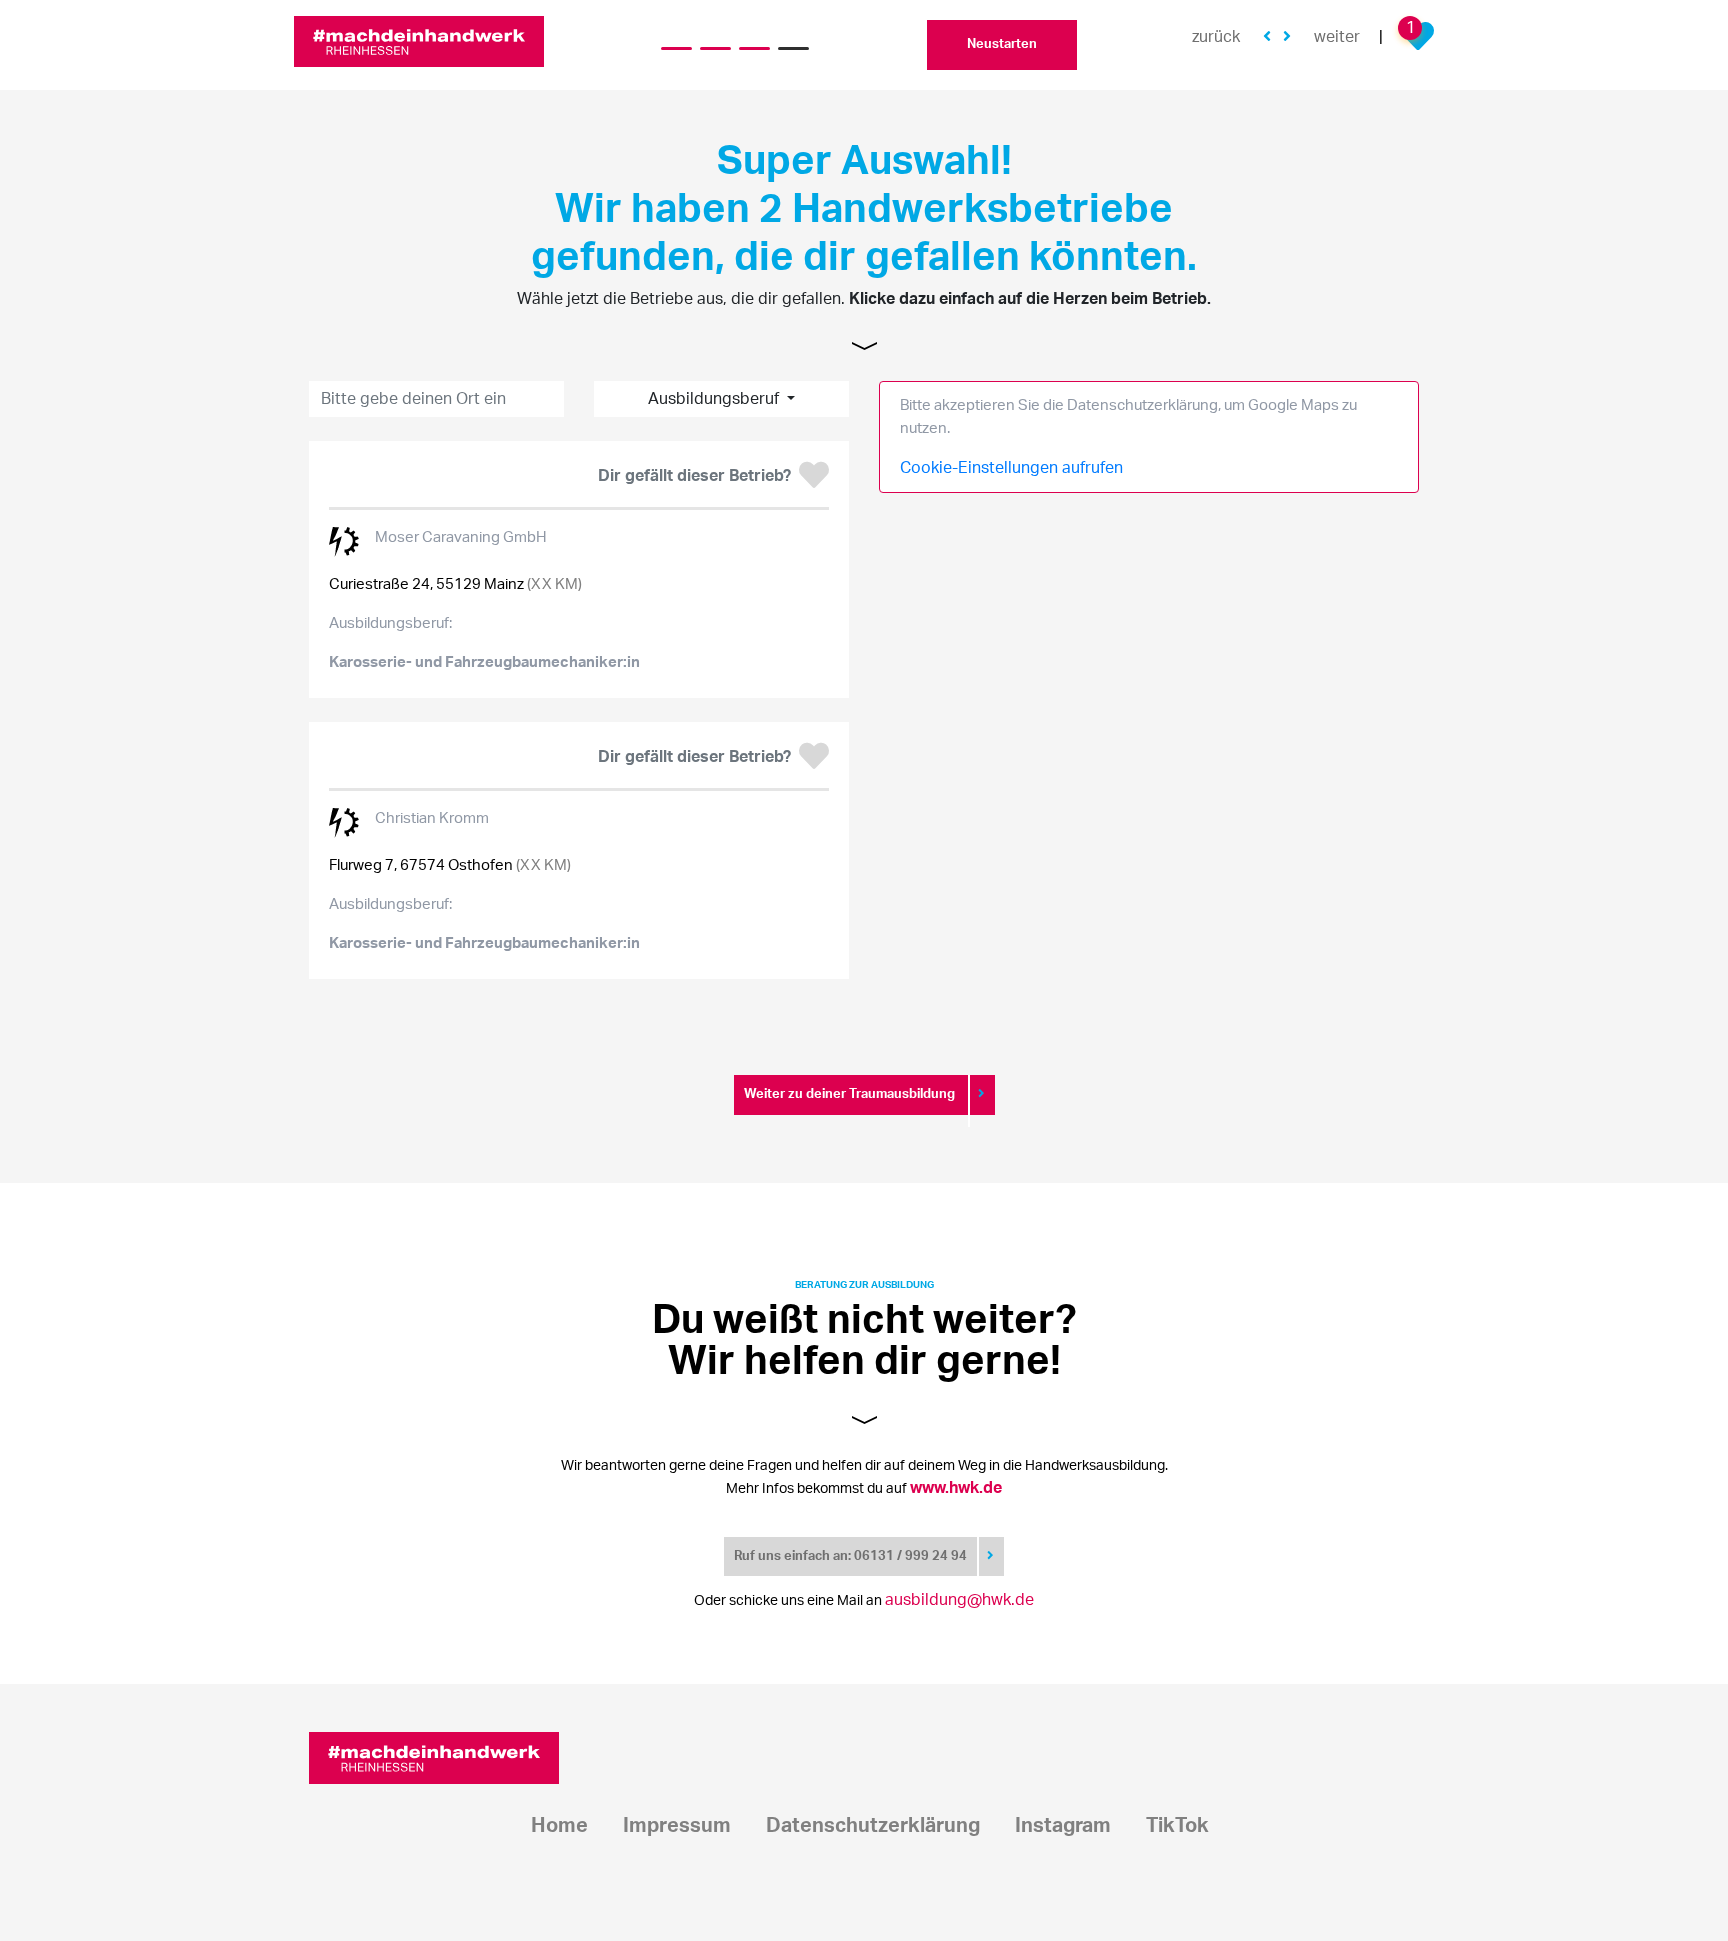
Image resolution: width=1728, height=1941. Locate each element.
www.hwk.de (956, 1488)
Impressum (677, 1826)
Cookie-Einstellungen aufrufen (1011, 468)
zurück (1216, 37)
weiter (1337, 37)
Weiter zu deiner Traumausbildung (851, 1094)
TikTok (1177, 1826)
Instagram (1063, 1826)
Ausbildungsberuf (715, 399)
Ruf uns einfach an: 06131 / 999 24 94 (850, 1556)
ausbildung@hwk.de (959, 1600)
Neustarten (1002, 44)
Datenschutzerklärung (873, 1826)
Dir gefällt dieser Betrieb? (694, 476)
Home (559, 1826)
